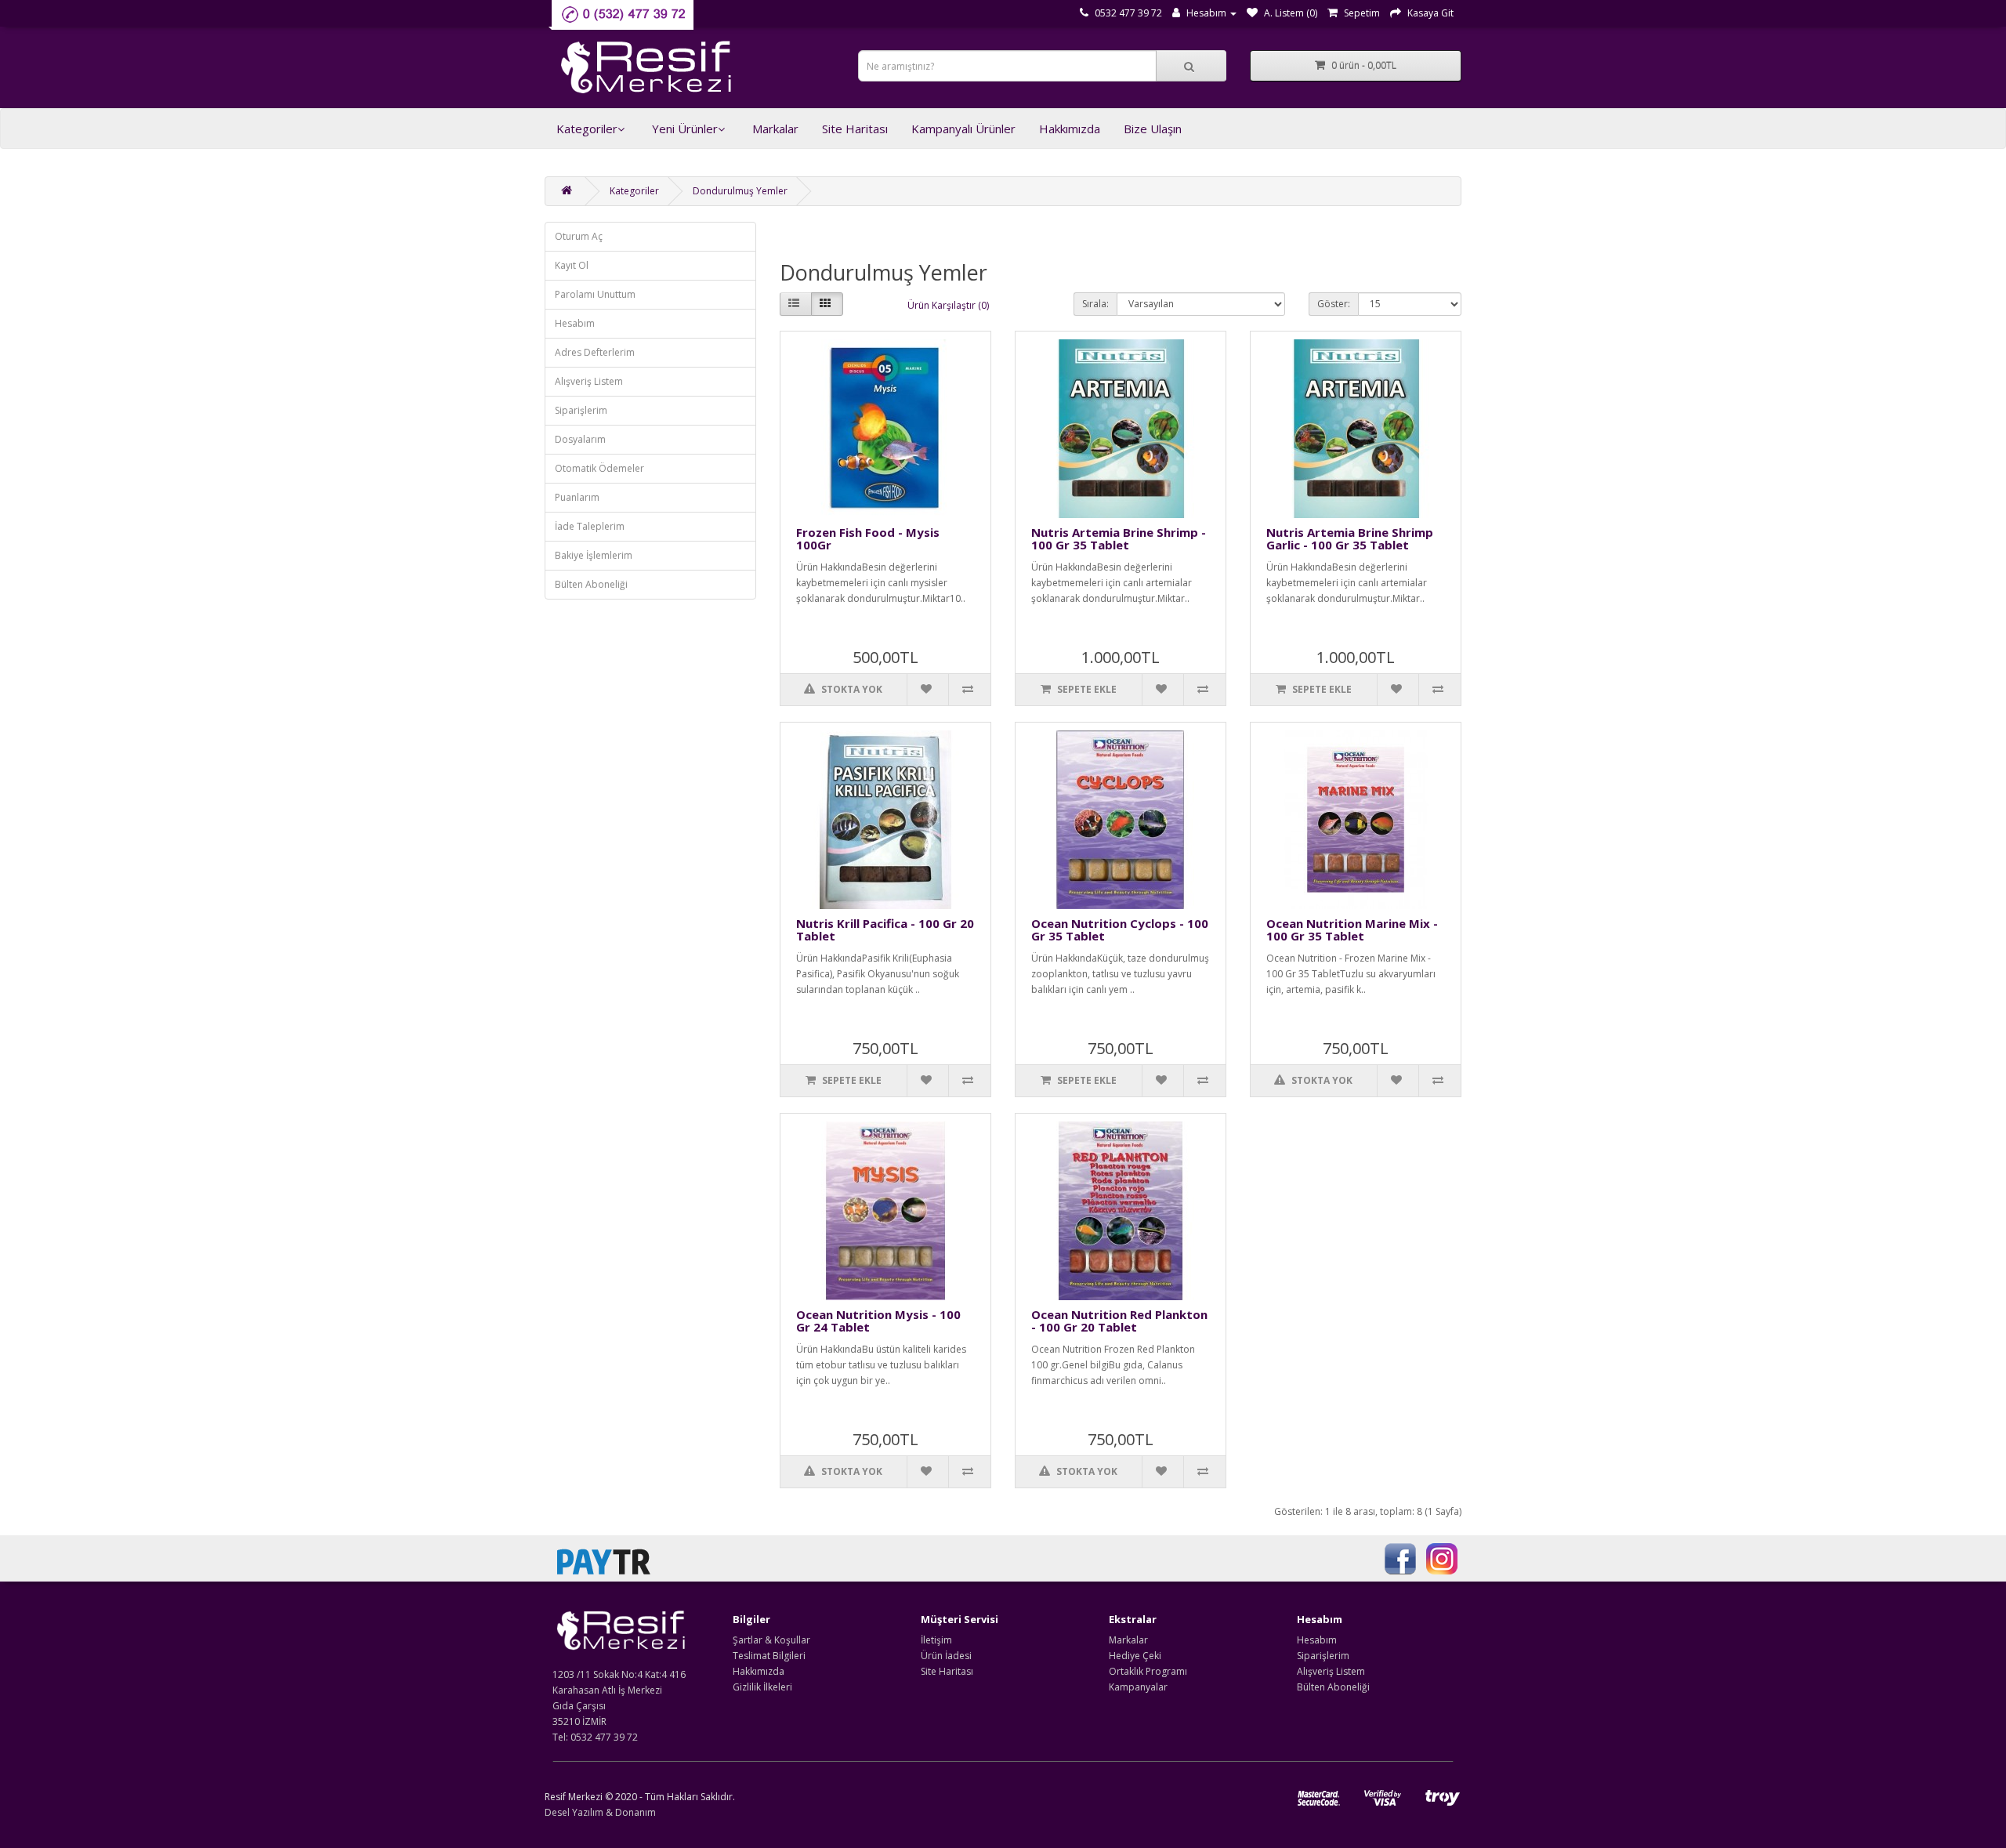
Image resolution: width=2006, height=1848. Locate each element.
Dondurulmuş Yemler (740, 191)
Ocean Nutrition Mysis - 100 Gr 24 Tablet (878, 1321)
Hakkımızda (1070, 129)
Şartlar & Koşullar (771, 1640)
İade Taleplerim (590, 526)
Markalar (775, 129)
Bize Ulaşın (1153, 129)
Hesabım (575, 323)
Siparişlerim (581, 410)
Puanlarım (577, 497)
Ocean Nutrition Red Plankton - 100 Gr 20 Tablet (1119, 1321)
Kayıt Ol (572, 265)
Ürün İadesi (946, 1656)
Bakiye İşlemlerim (594, 555)
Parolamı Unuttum (595, 294)
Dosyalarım (580, 439)
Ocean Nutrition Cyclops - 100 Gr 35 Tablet (1120, 930)
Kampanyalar (1138, 1687)
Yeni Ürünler (685, 129)
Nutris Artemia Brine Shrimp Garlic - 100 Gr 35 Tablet (1350, 539)
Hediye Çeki (1135, 1656)
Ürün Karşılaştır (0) (948, 305)
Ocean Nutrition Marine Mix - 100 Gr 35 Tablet (1352, 930)
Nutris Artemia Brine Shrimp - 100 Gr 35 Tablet (1119, 539)
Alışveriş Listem (589, 381)
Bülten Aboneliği (591, 584)
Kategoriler (587, 129)
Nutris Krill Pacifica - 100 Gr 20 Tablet (885, 930)
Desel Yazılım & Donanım (600, 1812)
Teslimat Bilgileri (769, 1656)
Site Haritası (855, 129)
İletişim (936, 1640)
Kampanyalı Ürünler (963, 129)
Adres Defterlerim (595, 352)
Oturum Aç (579, 236)
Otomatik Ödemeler (599, 468)
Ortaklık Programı (1148, 1671)
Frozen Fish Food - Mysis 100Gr (868, 539)
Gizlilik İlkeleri (762, 1687)
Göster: (1334, 304)
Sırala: (1095, 304)
